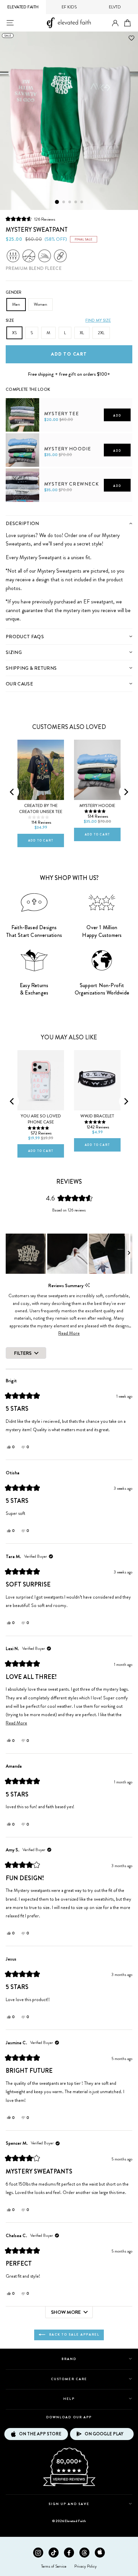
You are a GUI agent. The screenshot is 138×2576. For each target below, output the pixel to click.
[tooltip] (87, 1285)
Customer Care (69, 2379)
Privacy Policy (86, 2566)
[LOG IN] (115, 23)
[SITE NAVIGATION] (10, 23)
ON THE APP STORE (40, 2434)
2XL (101, 333)
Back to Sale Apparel (74, 2334)
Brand (69, 2359)
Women (41, 304)
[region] (69, 1254)
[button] (30, 219)
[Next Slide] (129, 1254)
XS (14, 333)
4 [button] (76, 202)
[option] (69, 121)
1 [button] (57, 202)
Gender (14, 292)
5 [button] (82, 202)
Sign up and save (69, 2504)
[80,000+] (69, 2486)
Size (10, 320)
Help (69, 2399)
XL (82, 333)
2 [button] (64, 202)
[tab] (69, 523)
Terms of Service (54, 2566)
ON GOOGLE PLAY (104, 2434)
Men (16, 304)
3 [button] (70, 202)
